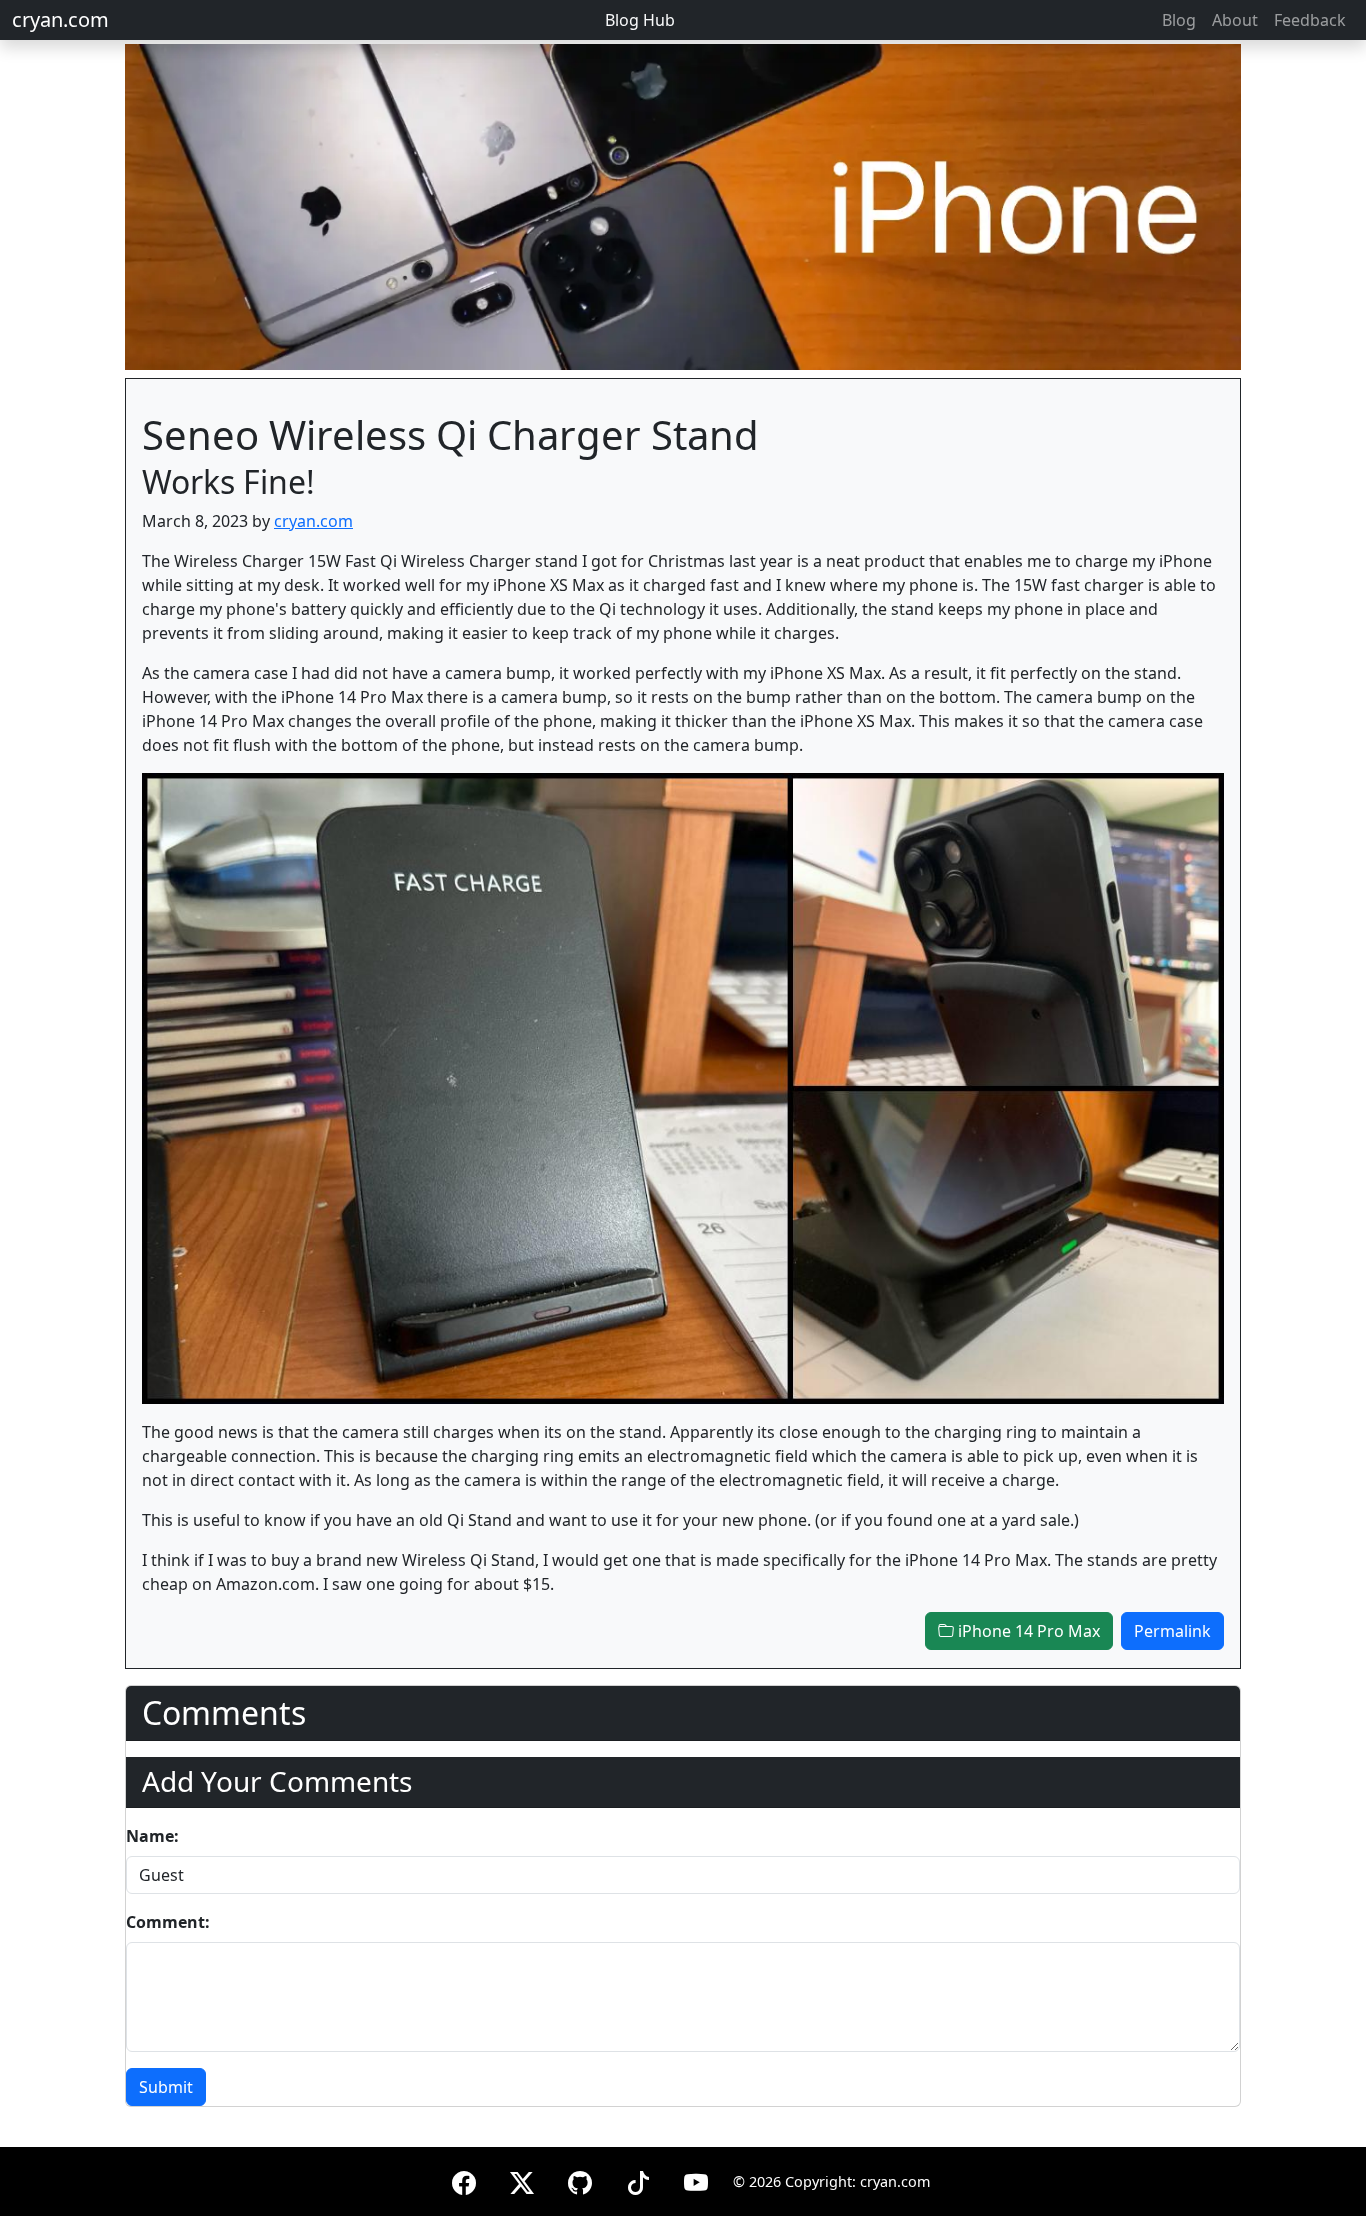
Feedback (1310, 20)
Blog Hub (640, 20)
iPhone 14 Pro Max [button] (1027, 1631)
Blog (1179, 20)
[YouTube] (696, 2179)
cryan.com (60, 19)
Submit (166, 2087)
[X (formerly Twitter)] (522, 2179)
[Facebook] (464, 2179)
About (1235, 20)
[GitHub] (580, 2179)
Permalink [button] (1172, 1631)
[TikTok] (638, 2179)
